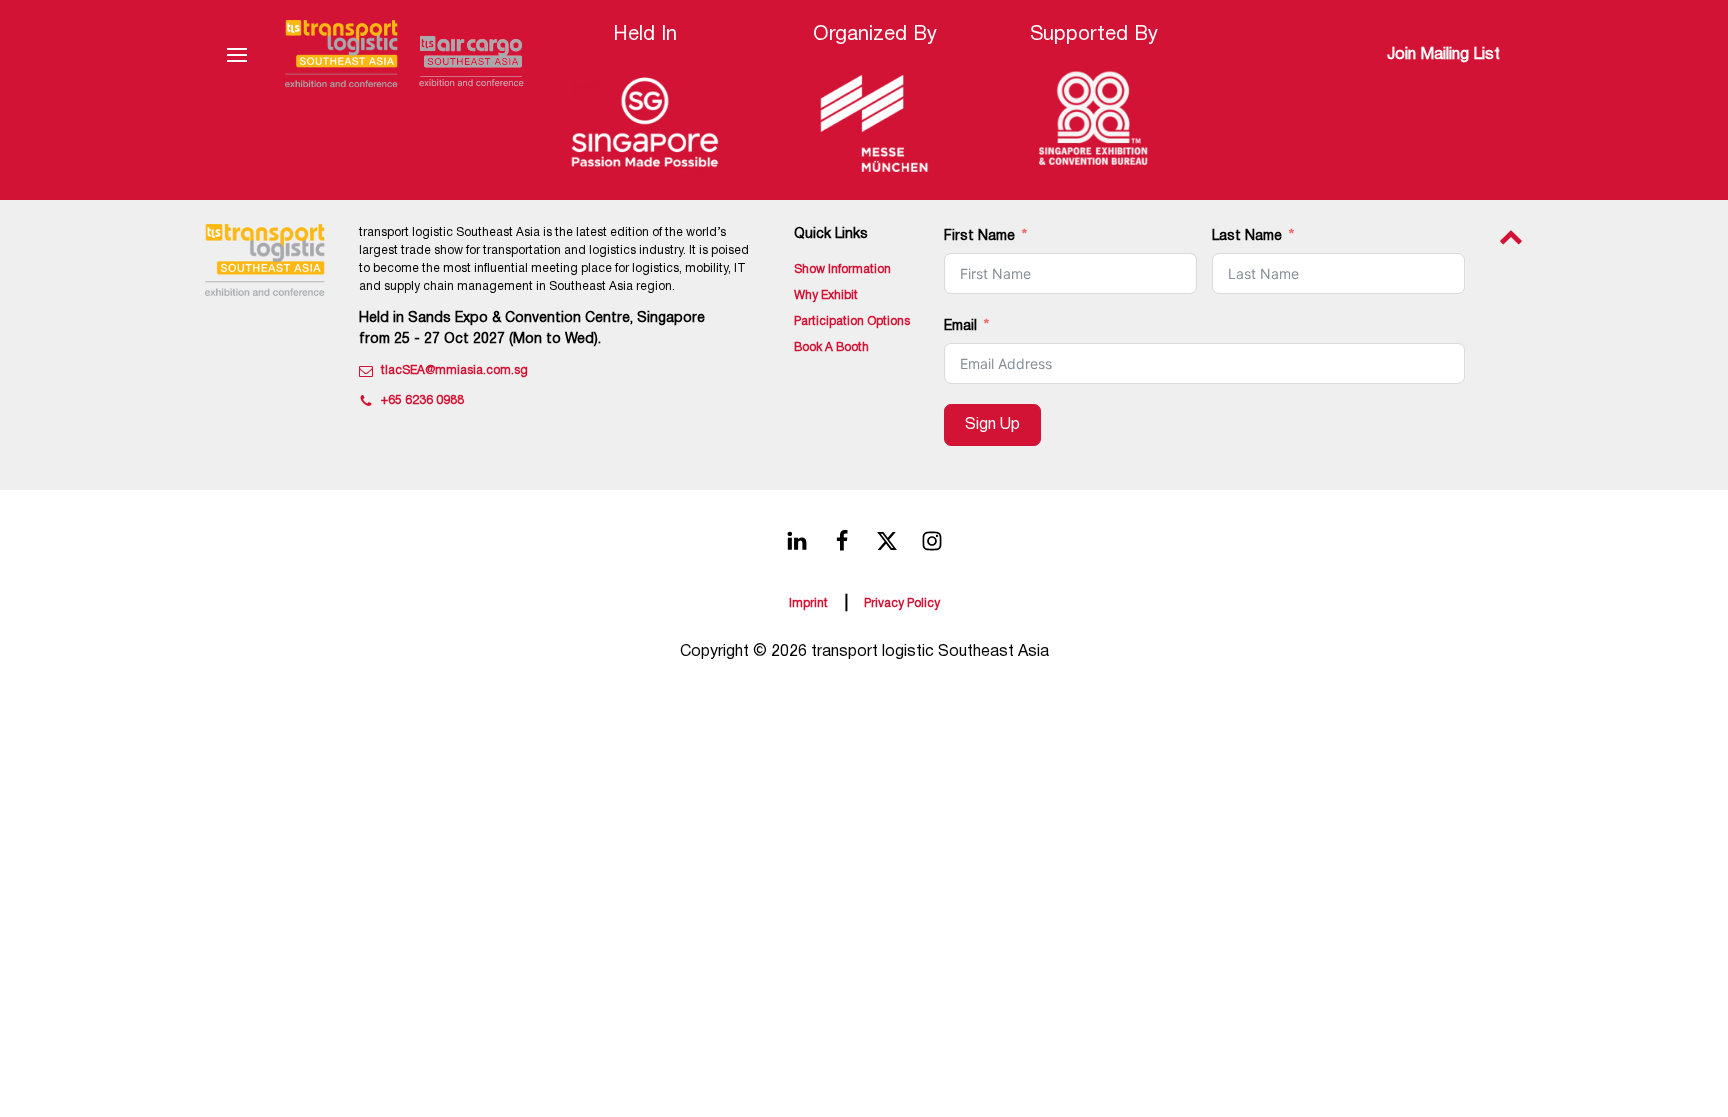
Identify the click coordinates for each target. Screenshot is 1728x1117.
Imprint (808, 603)
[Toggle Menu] (237, 55)
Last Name (1247, 236)
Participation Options (852, 321)
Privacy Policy (902, 603)
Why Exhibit (826, 295)
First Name (979, 236)
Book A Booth (831, 347)
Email (960, 326)
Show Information (842, 269)
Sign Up (992, 425)
